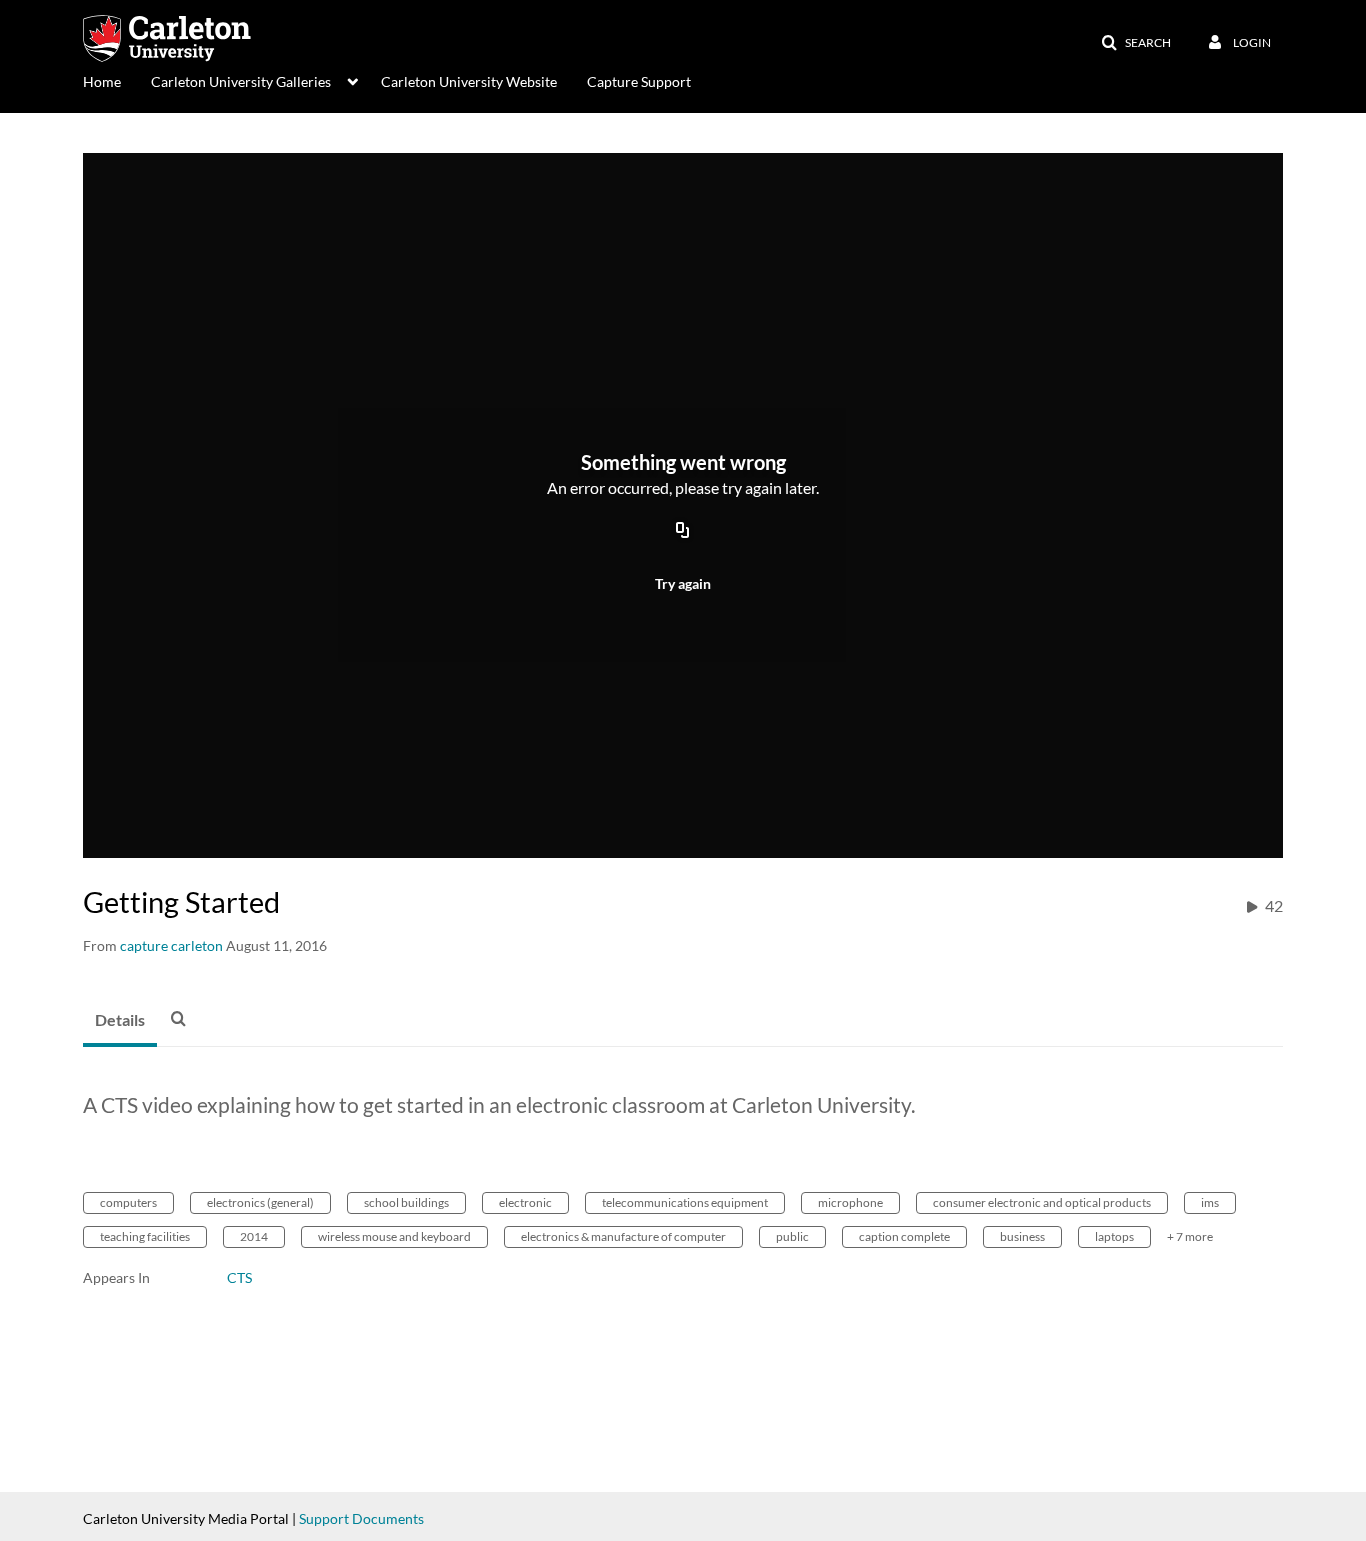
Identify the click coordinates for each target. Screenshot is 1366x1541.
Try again (683, 583)
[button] (1136, 43)
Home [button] (102, 81)
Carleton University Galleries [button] (241, 81)
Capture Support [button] (639, 81)
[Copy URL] (683, 531)
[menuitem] (117, 80)
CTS (239, 1277)
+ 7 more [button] (1190, 1236)
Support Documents (361, 1518)
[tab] (120, 1021)
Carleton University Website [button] (469, 81)
